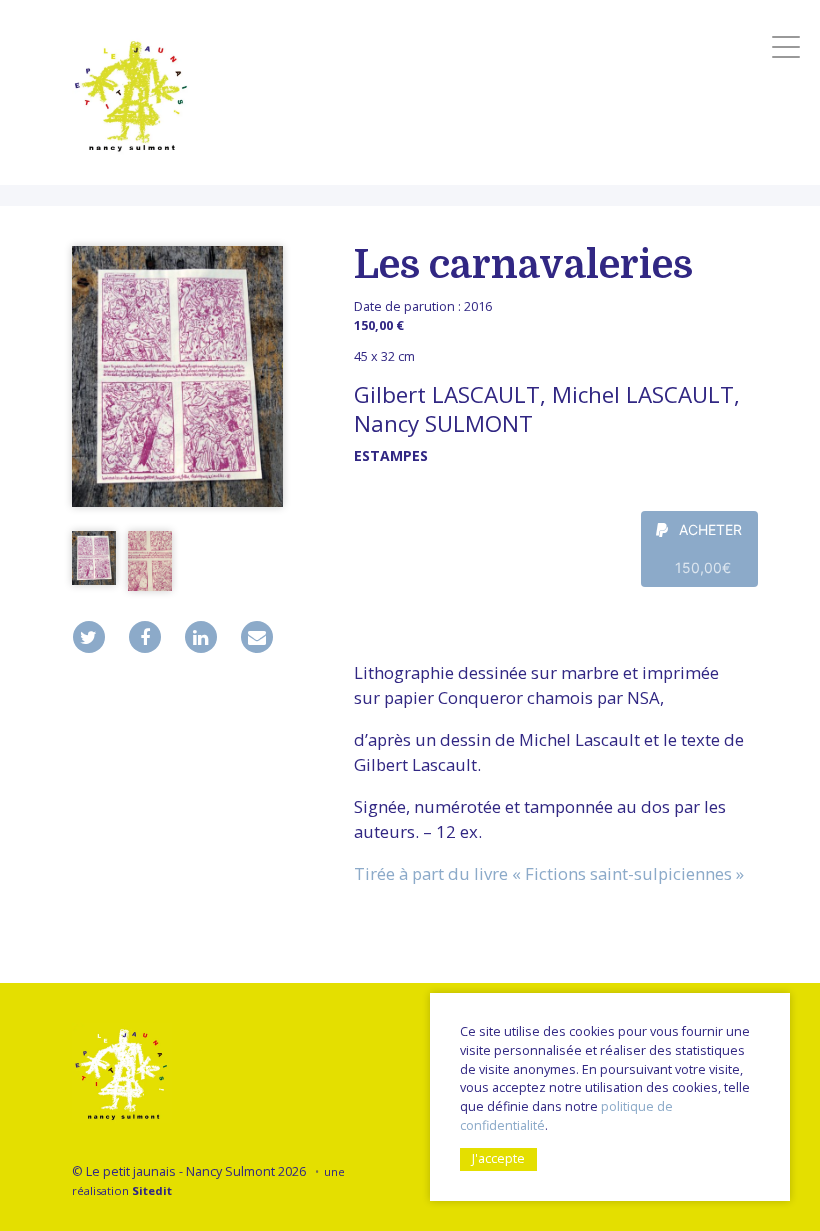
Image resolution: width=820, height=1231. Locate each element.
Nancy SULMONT (443, 423)
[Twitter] (89, 637)
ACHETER (709, 548)
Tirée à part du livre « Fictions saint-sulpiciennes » (549, 873)
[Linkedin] (201, 637)
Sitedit (152, 1190)
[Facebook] (145, 637)
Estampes (391, 455)
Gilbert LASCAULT (447, 394)
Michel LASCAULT (643, 394)
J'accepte (498, 1158)
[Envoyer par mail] (257, 637)
